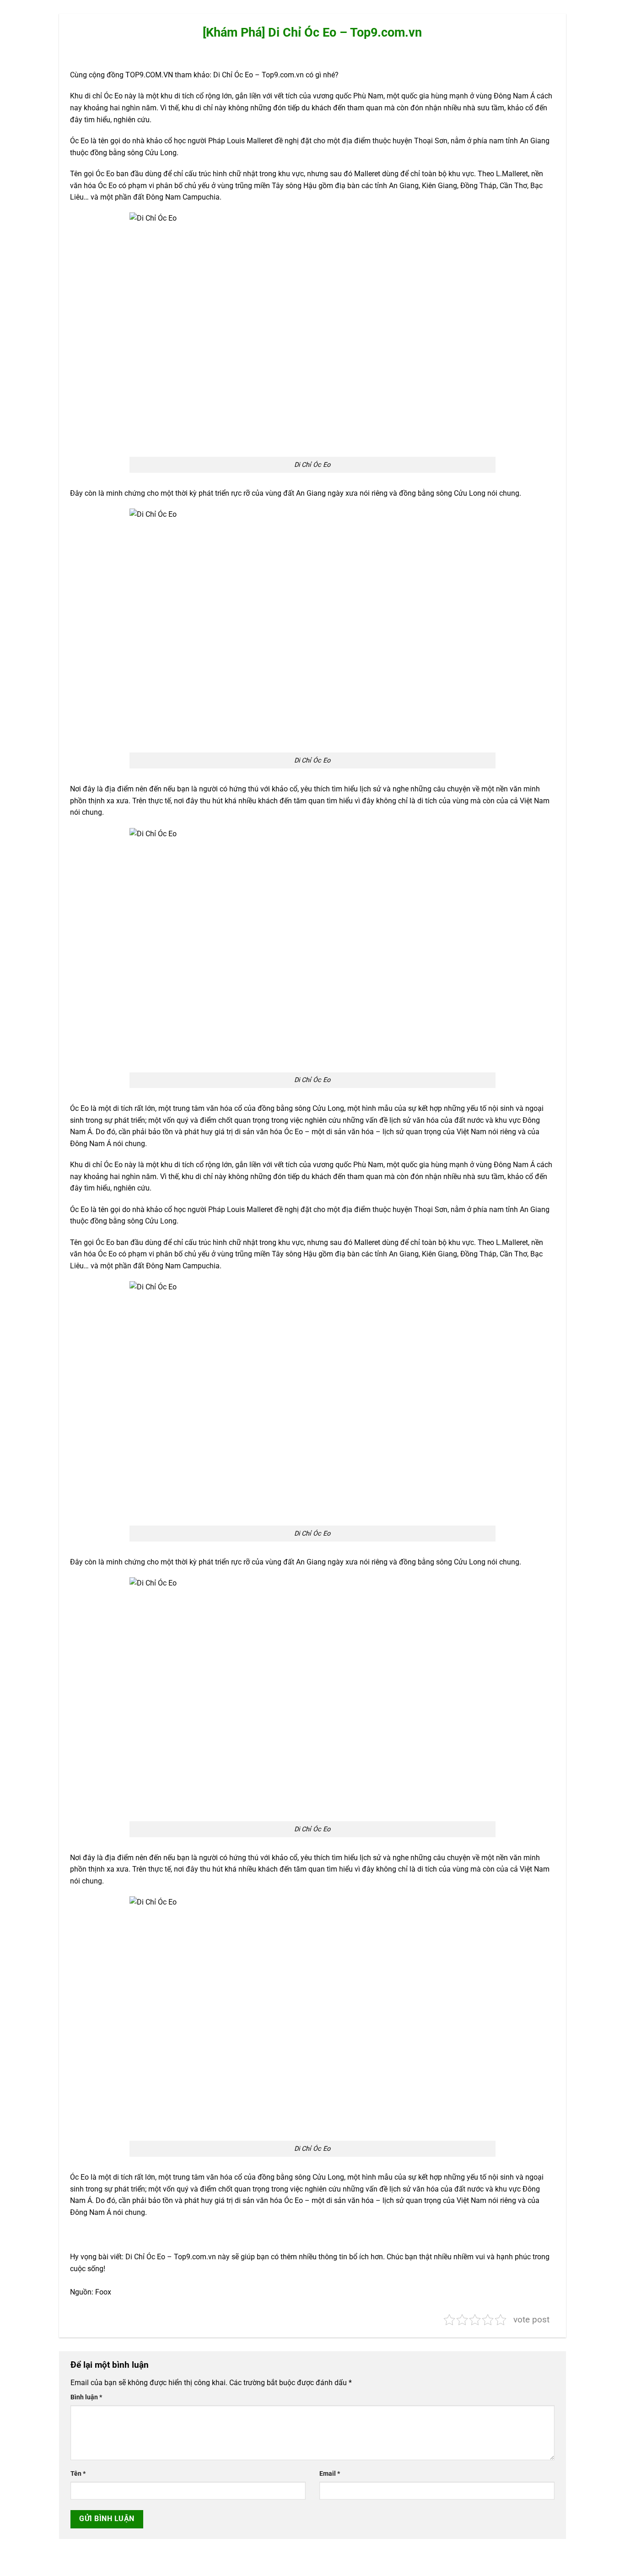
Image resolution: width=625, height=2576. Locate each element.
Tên (78, 2474)
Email (330, 2474)
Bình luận (86, 2397)
